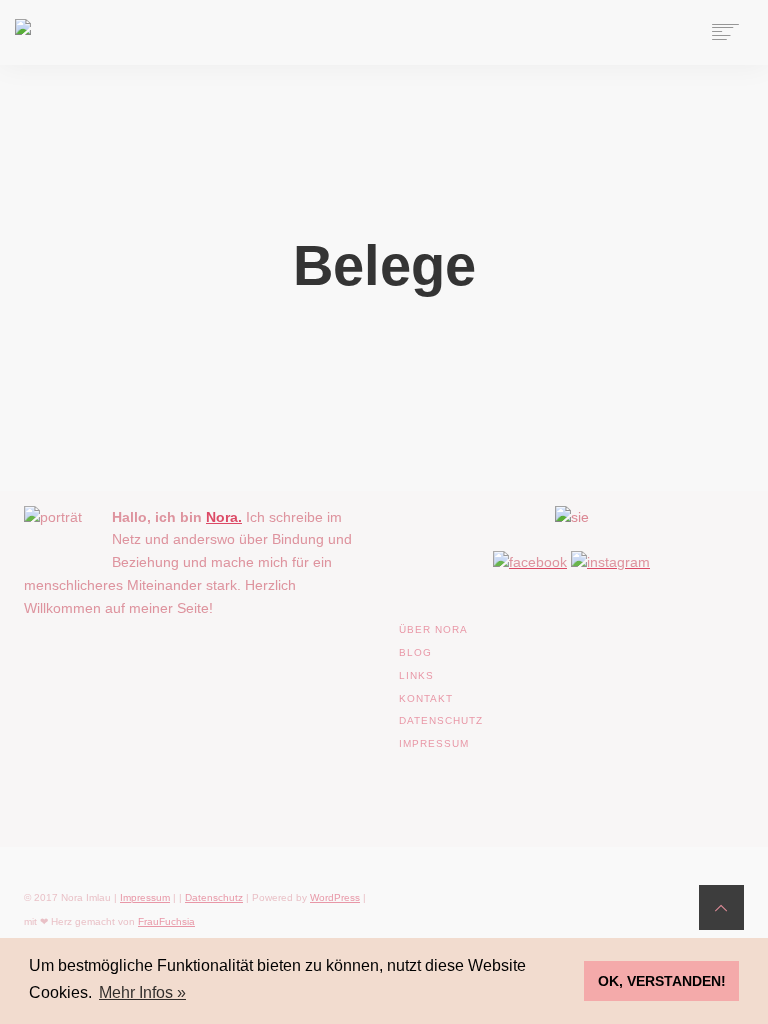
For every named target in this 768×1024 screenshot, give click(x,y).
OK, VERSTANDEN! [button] (662, 981)
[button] (44, 980)
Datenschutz (214, 897)
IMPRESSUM (434, 743)
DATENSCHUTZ (441, 720)
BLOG (415, 652)
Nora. (224, 517)
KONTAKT (426, 698)
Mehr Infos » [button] (142, 992)
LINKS (416, 675)
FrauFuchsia (166, 921)
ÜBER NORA (433, 629)
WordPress (335, 897)
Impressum (145, 897)
